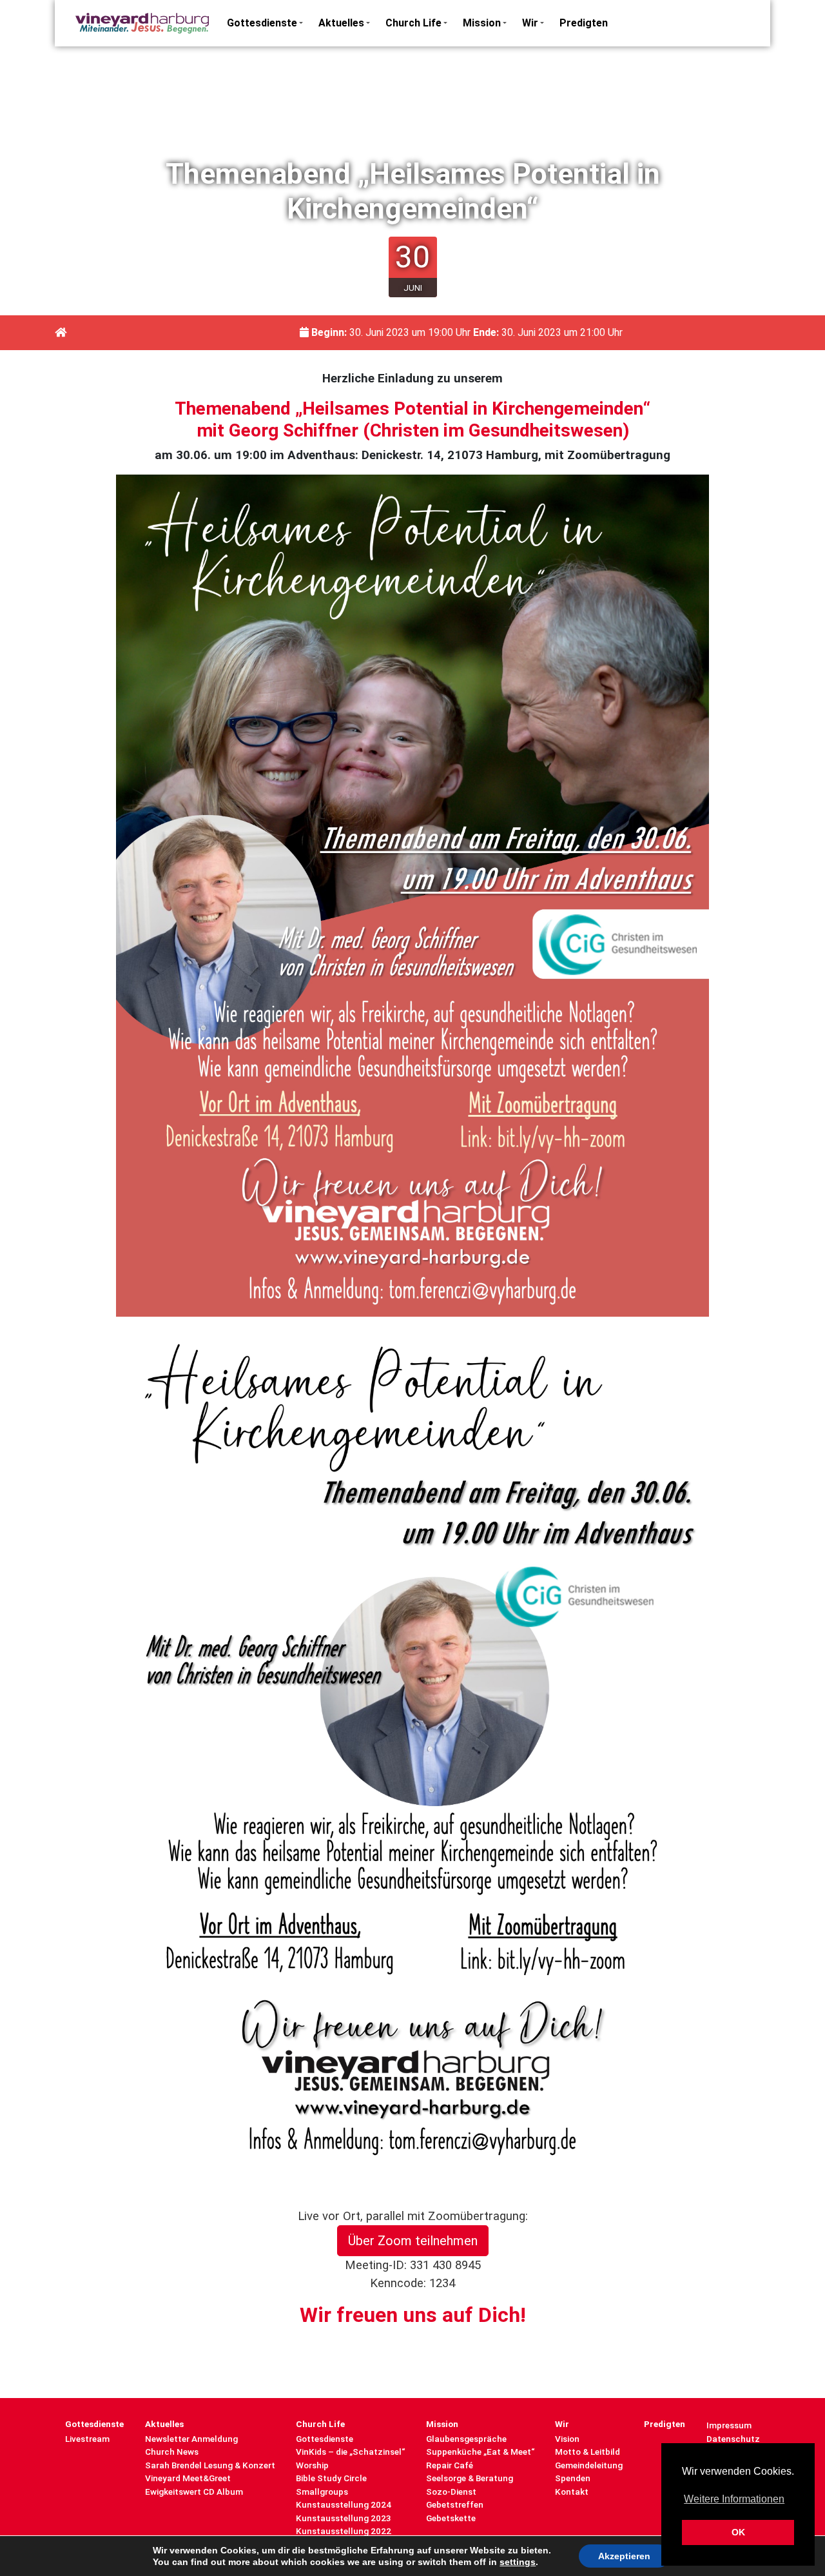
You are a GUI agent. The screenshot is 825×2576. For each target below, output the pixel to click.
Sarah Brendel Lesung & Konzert (210, 2465)
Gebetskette (451, 2518)
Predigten (584, 23)
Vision (567, 2439)
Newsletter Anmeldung (191, 2439)
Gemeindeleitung (589, 2465)
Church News (172, 2452)
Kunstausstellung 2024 (344, 2504)
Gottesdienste (262, 23)
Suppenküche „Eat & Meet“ (480, 2452)
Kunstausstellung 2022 (344, 2531)
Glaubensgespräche (466, 2439)
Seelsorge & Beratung (470, 2478)
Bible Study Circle (331, 2478)
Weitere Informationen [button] (734, 2499)
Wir (530, 23)
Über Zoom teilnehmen (413, 2241)
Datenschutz (733, 2439)
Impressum (729, 2425)
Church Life (413, 23)
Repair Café (450, 2465)
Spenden (573, 2478)
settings (518, 2562)
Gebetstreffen (455, 2504)
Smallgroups (322, 2492)
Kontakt (572, 2492)
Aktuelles (341, 23)
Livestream (87, 2439)
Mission (482, 23)
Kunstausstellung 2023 (344, 2518)
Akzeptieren (624, 2556)
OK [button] (738, 2532)
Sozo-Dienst (451, 2492)
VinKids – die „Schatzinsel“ (350, 2452)
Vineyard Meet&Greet (188, 2478)
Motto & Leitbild (587, 2452)
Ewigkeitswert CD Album (194, 2492)
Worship (312, 2465)
